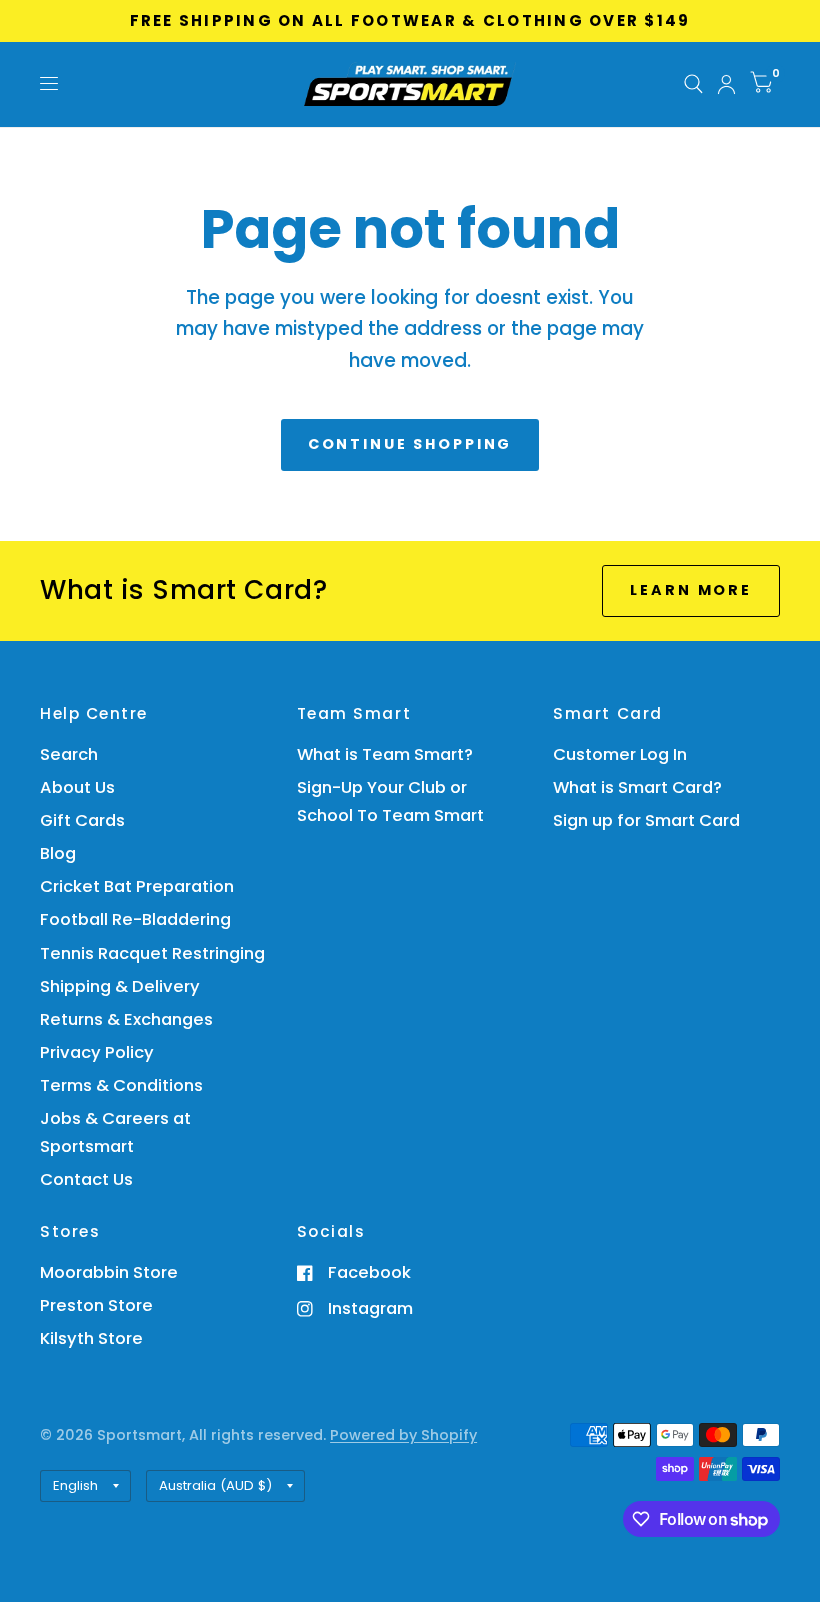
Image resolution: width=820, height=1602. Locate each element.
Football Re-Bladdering (135, 919)
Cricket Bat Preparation (137, 886)
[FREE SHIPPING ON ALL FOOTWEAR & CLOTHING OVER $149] (410, 21)
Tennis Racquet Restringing (152, 953)
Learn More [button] (691, 590)
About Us (77, 787)
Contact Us (86, 1179)
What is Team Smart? (385, 754)
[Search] (693, 84)
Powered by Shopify (403, 1435)
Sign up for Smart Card (646, 820)
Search (69, 754)
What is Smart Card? (637, 787)
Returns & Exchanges (126, 1019)
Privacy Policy (97, 1052)
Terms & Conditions (121, 1085)
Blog (58, 853)
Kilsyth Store (91, 1338)
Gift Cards (82, 820)
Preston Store (96, 1305)
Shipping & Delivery (120, 986)
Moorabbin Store (109, 1272)
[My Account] (726, 84)
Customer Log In (620, 754)
